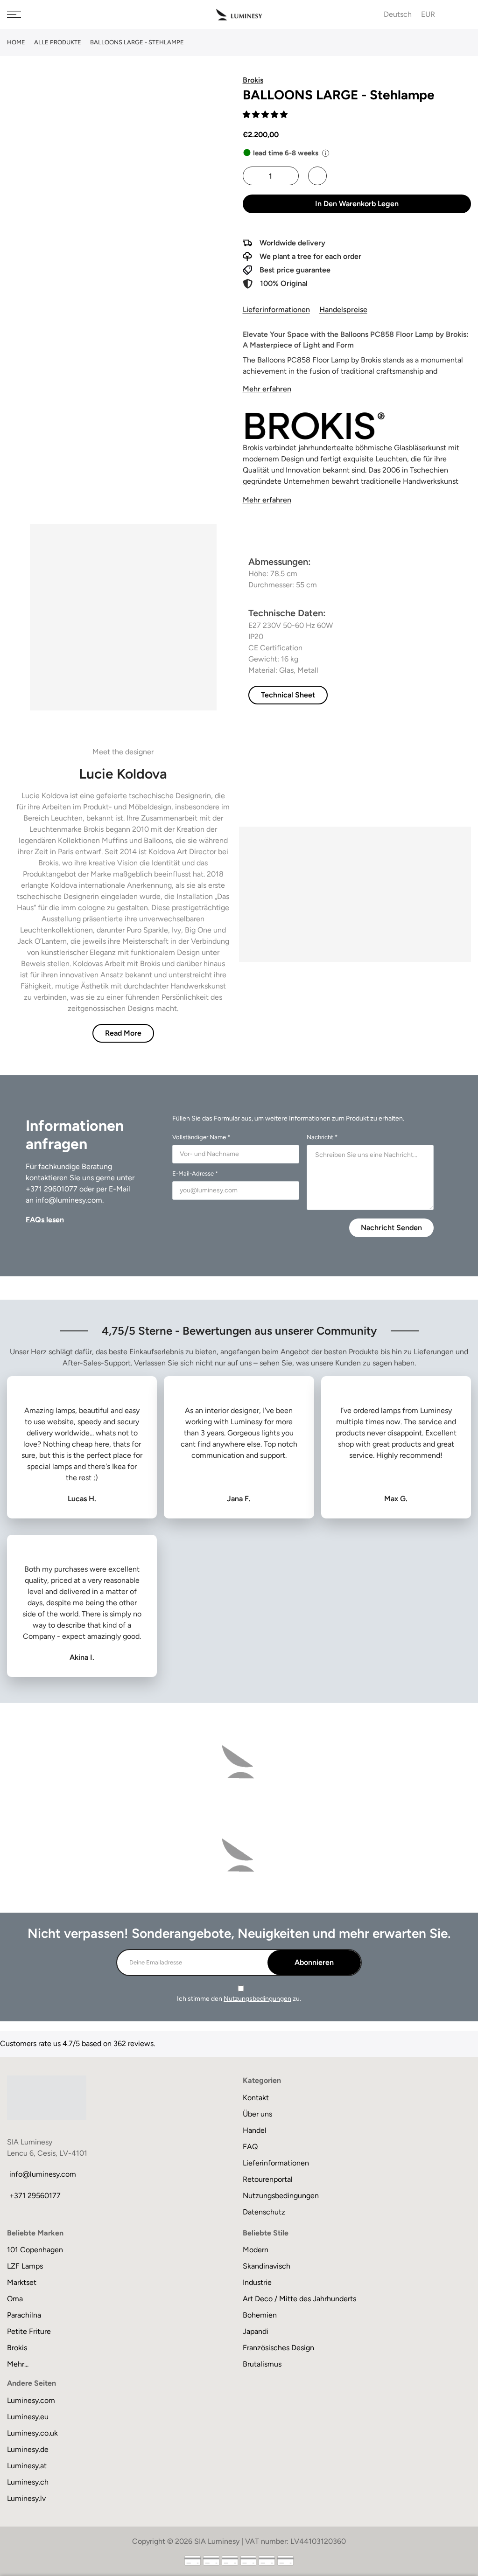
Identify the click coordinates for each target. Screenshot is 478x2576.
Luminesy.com (31, 2400)
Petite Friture (29, 2331)
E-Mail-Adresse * (195, 1173)
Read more (123, 1033)
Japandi (256, 2331)
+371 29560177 (35, 2196)
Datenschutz (264, 2212)
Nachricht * (322, 1137)
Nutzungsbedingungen (257, 1999)
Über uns (257, 2114)
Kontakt (256, 2098)
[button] (266, 115)
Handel (255, 2130)
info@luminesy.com (69, 1200)
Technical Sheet (288, 695)
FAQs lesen (45, 1220)
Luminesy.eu (28, 2417)
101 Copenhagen (35, 2250)
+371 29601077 (52, 1189)
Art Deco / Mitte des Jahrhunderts (299, 2299)
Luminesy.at (27, 2466)
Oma (15, 2299)
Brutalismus (262, 2364)
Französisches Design (278, 2348)
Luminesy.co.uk (32, 2433)
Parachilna (24, 2315)
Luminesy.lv (26, 2498)
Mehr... (18, 2364)
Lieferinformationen (276, 310)
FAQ (250, 2147)
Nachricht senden (391, 1228)
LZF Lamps (25, 2266)
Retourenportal (268, 2179)
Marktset (22, 2282)
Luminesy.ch (28, 2482)
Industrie (257, 2282)
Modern (256, 2250)
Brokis (17, 2348)
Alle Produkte (58, 42)
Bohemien (260, 2315)
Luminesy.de (28, 2449)
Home (16, 42)
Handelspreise (343, 310)
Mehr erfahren (267, 389)
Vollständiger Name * (201, 1137)
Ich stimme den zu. (239, 1999)
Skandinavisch (267, 2266)
